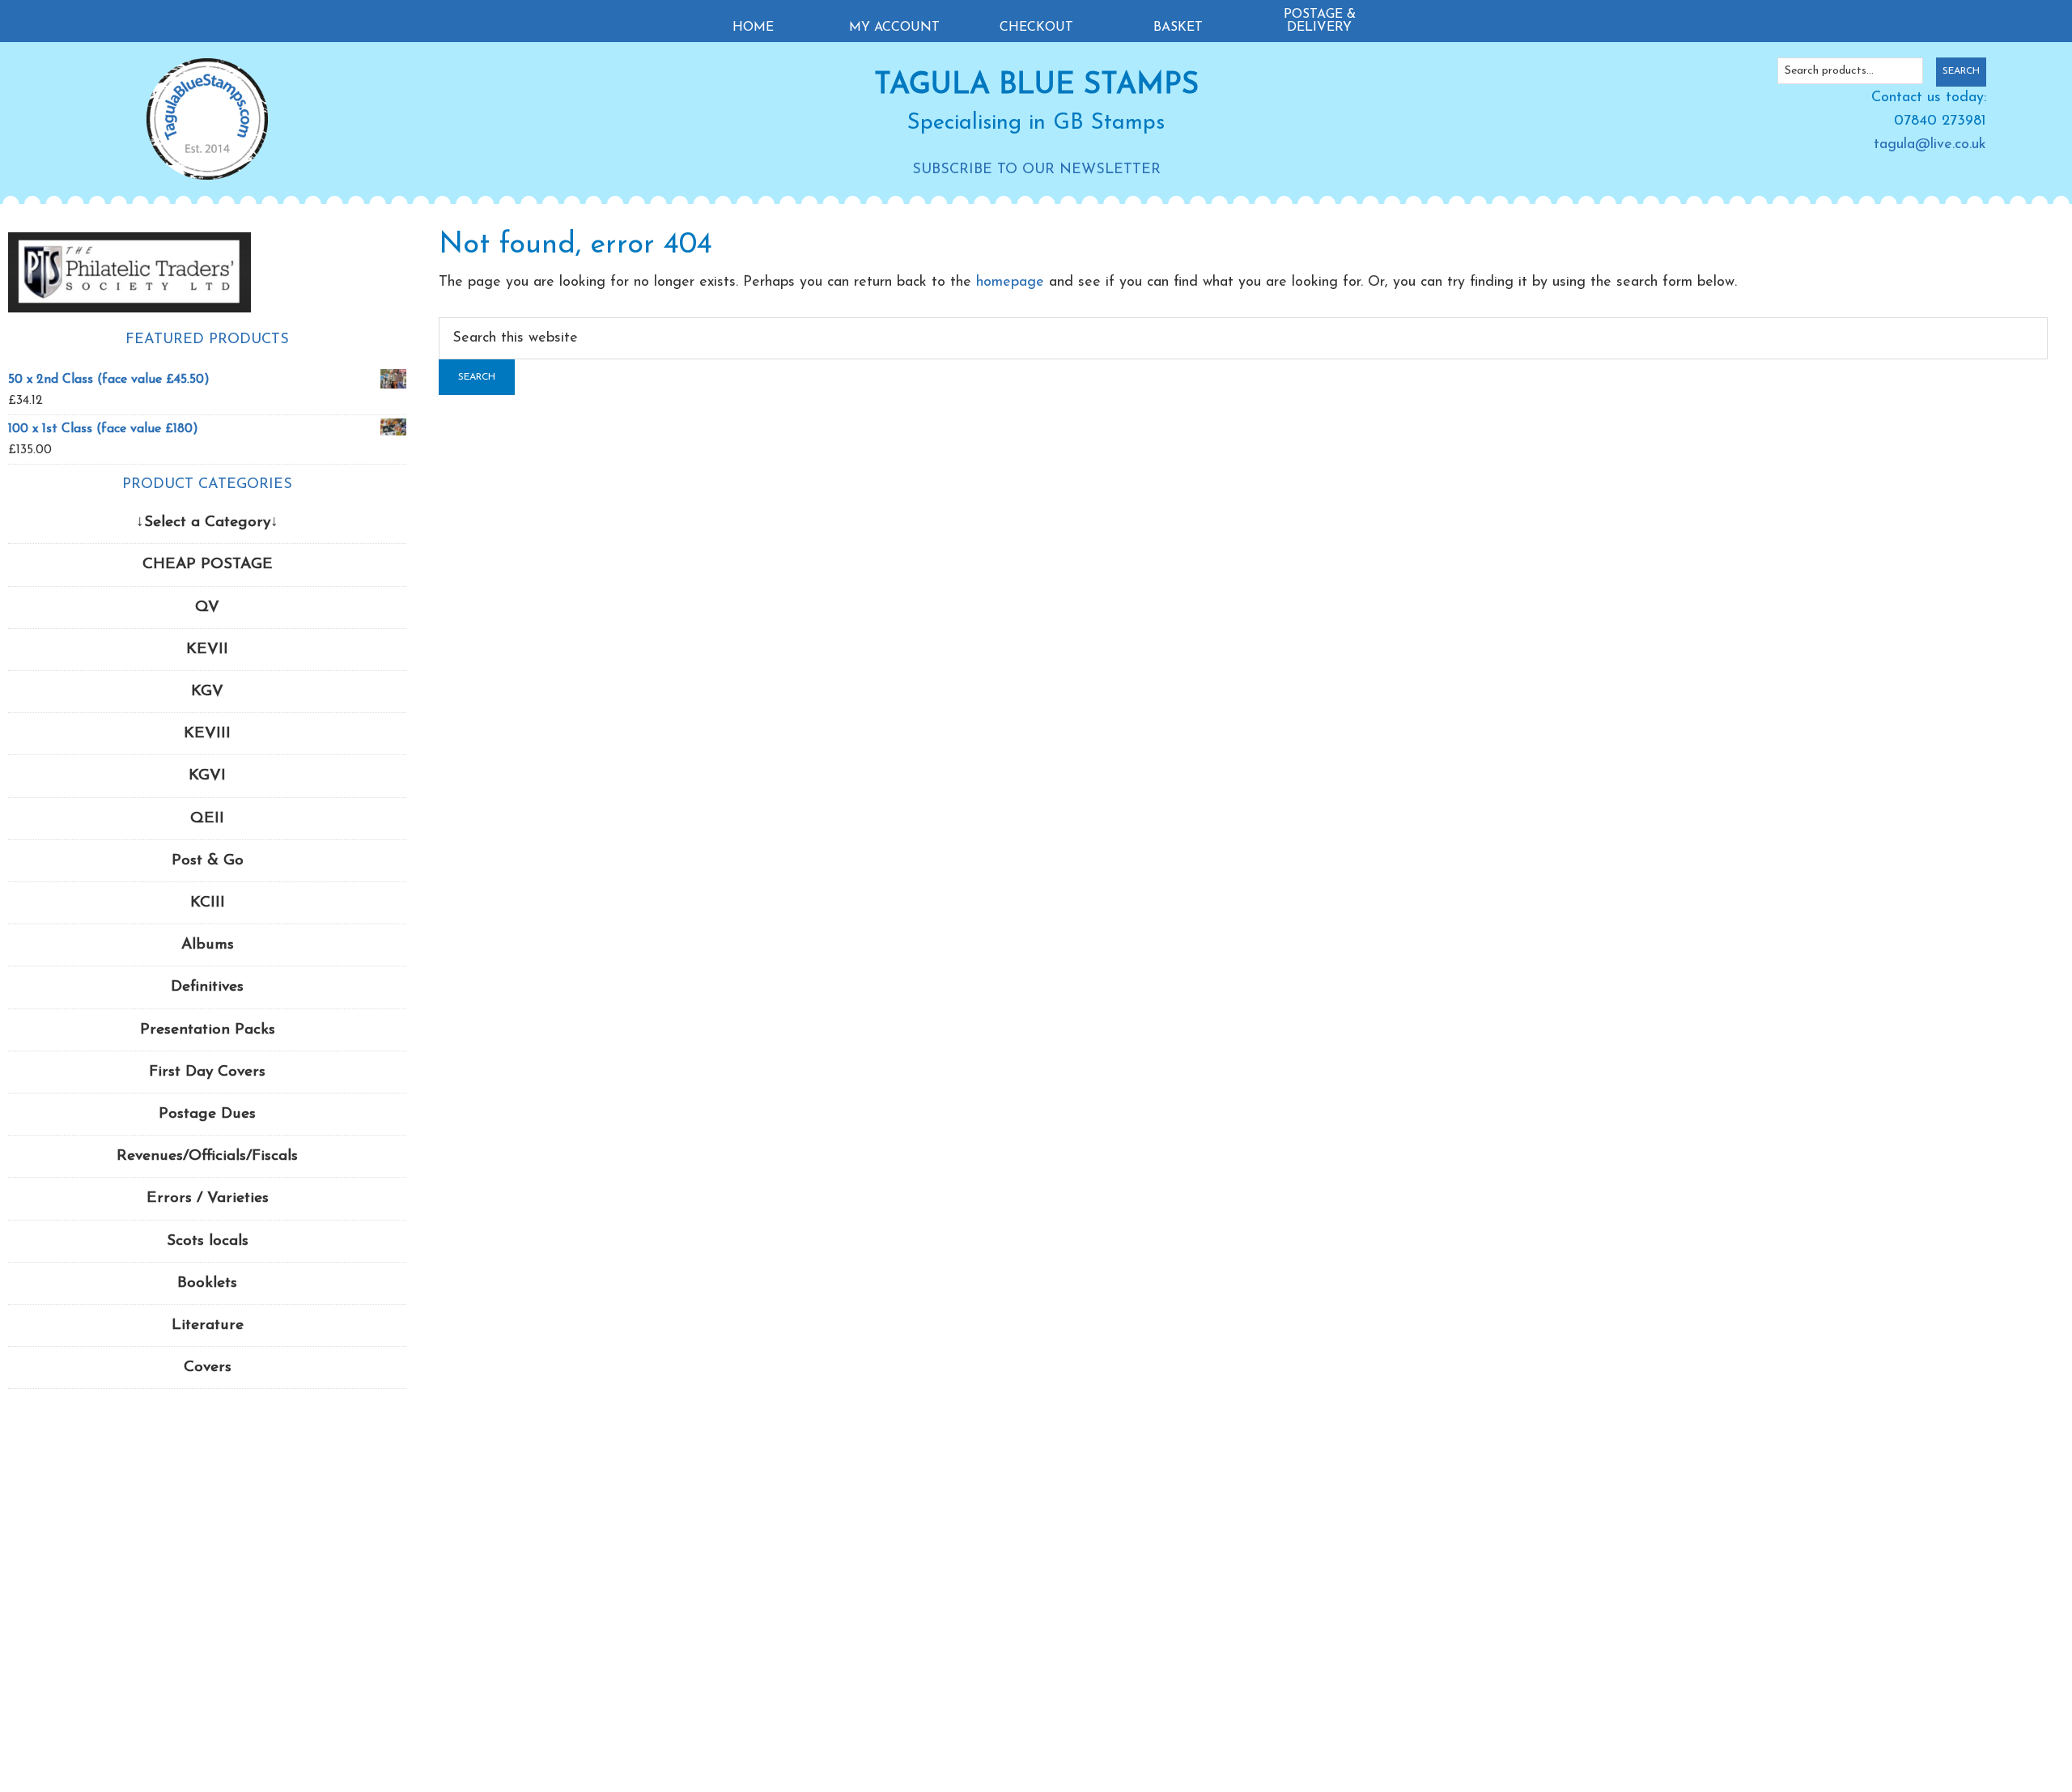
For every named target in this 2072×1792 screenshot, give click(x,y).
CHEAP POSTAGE (208, 565)
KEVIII (207, 734)
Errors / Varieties (208, 1198)
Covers (208, 1367)
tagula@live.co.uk (1930, 145)
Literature (208, 1325)
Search (1961, 71)
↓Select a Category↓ (207, 522)
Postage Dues (207, 1114)
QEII (207, 819)
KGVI (207, 776)
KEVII (207, 650)
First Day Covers (207, 1072)
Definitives (207, 987)
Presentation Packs (208, 1030)
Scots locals (208, 1241)
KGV (207, 692)
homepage (1010, 282)
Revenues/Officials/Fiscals (207, 1156)
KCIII (208, 903)
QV (207, 607)
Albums (208, 945)
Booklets (207, 1283)
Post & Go (208, 861)
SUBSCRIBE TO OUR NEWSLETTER (1036, 170)
